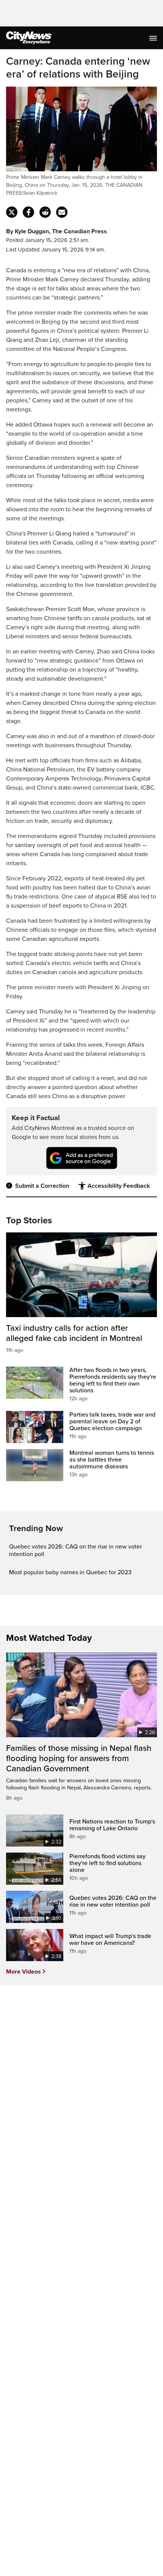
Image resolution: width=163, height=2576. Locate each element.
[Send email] (62, 212)
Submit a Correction (42, 1186)
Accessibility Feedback (119, 1186)
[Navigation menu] (154, 38)
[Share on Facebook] (28, 212)
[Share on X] (12, 212)
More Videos (24, 1972)
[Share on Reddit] (45, 212)
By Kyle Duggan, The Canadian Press (56, 231)
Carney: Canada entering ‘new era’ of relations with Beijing (78, 68)
